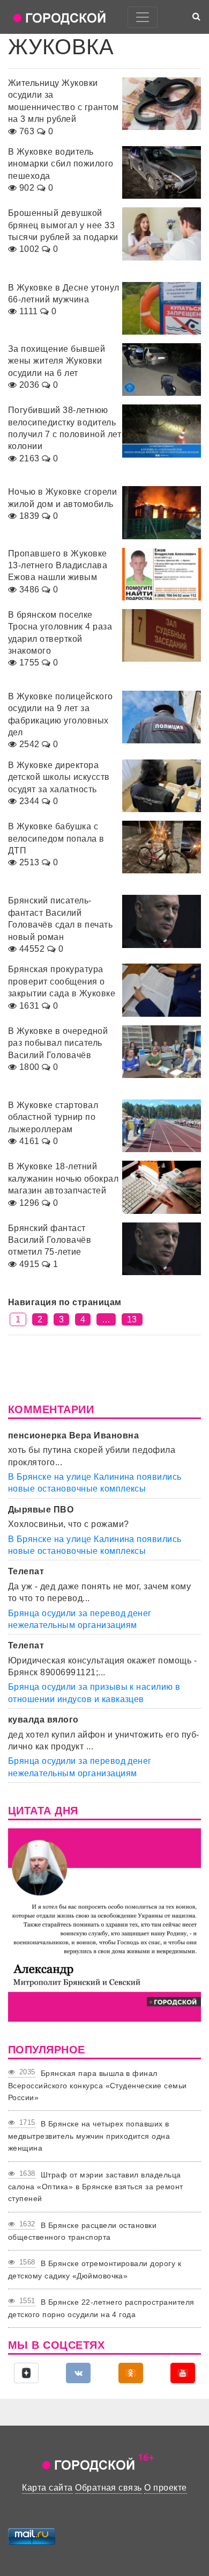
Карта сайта (47, 2488)
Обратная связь (109, 2488)
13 (132, 1319)
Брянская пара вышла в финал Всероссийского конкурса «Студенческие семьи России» (98, 2085)
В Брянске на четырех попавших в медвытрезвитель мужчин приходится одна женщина (89, 2136)
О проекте (165, 2488)
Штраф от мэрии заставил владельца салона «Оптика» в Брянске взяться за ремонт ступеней (96, 2187)
